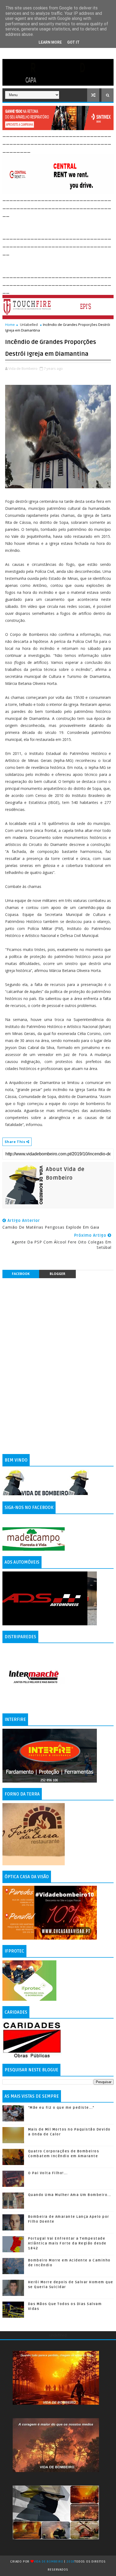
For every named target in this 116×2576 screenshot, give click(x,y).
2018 (70, 2562)
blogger (57, 1274)
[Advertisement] (59, 225)
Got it (73, 42)
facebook (21, 1274)
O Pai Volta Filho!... (48, 2173)
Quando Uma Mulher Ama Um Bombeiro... (70, 2195)
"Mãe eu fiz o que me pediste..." (61, 2108)
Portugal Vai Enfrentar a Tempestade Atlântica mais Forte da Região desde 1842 (67, 2243)
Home (10, 325)
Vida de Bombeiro (49, 2562)
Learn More (50, 42)
